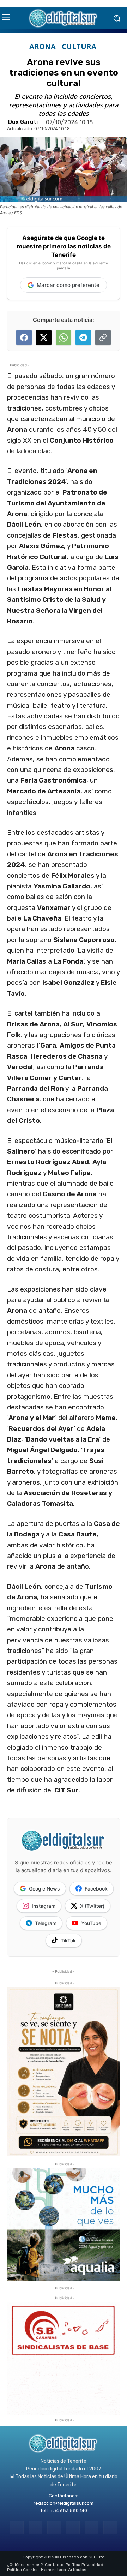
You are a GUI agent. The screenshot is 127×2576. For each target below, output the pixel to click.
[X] (92, 2527)
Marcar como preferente (68, 285)
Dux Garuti (23, 122)
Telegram (46, 1923)
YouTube (91, 1923)
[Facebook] (16, 2527)
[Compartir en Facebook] (24, 337)
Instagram (44, 1906)
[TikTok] (73, 2527)
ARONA (43, 47)
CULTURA (79, 47)
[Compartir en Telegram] (83, 337)
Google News (44, 1889)
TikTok (68, 1940)
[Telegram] (54, 2527)
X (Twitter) (92, 1906)
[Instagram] (35, 2527)
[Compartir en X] (44, 337)
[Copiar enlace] (103, 337)
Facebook (96, 1889)
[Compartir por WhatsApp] (64, 337)
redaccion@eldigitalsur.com (64, 2503)
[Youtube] (110, 2527)
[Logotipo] (64, 18)
